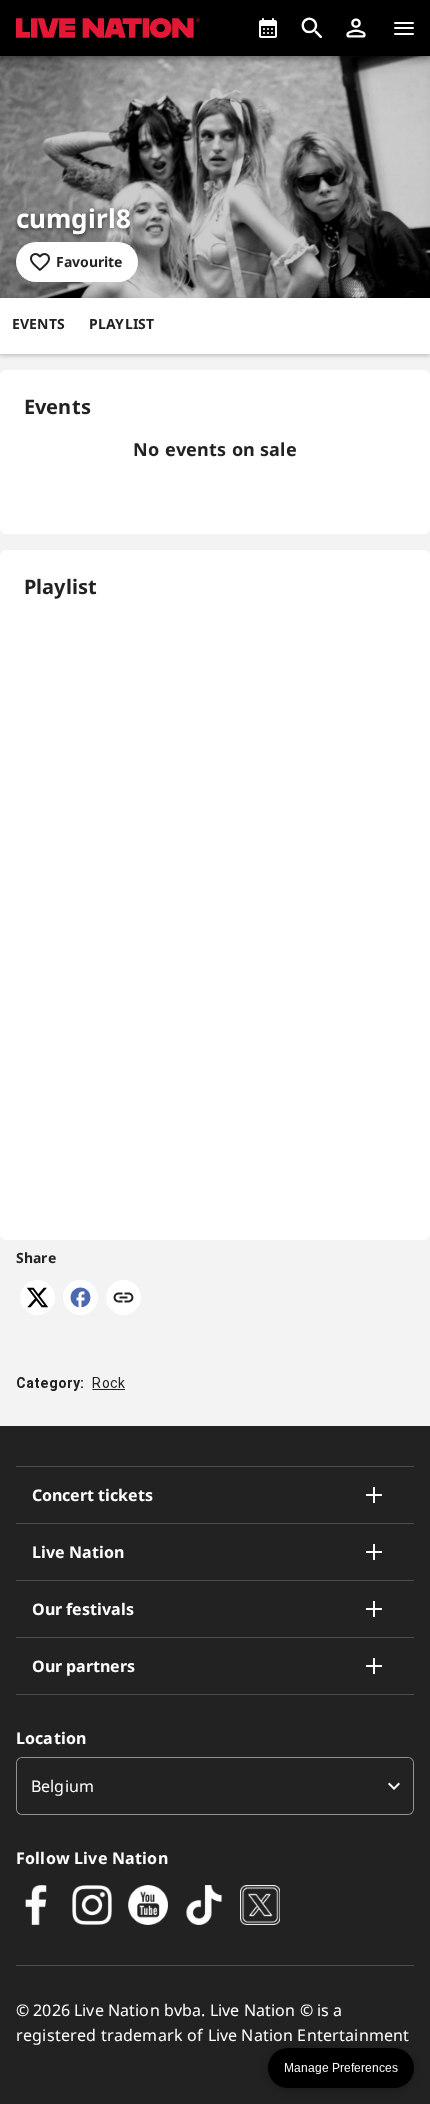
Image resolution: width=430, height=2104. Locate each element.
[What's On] (268, 28)
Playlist (121, 323)
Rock (108, 1383)
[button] (356, 28)
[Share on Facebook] (80, 1309)
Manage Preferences (341, 2068)
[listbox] (215, 1786)
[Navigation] (404, 28)
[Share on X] (37, 1309)
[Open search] (312, 28)
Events (38, 323)
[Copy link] (123, 1299)
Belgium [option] (62, 1786)
